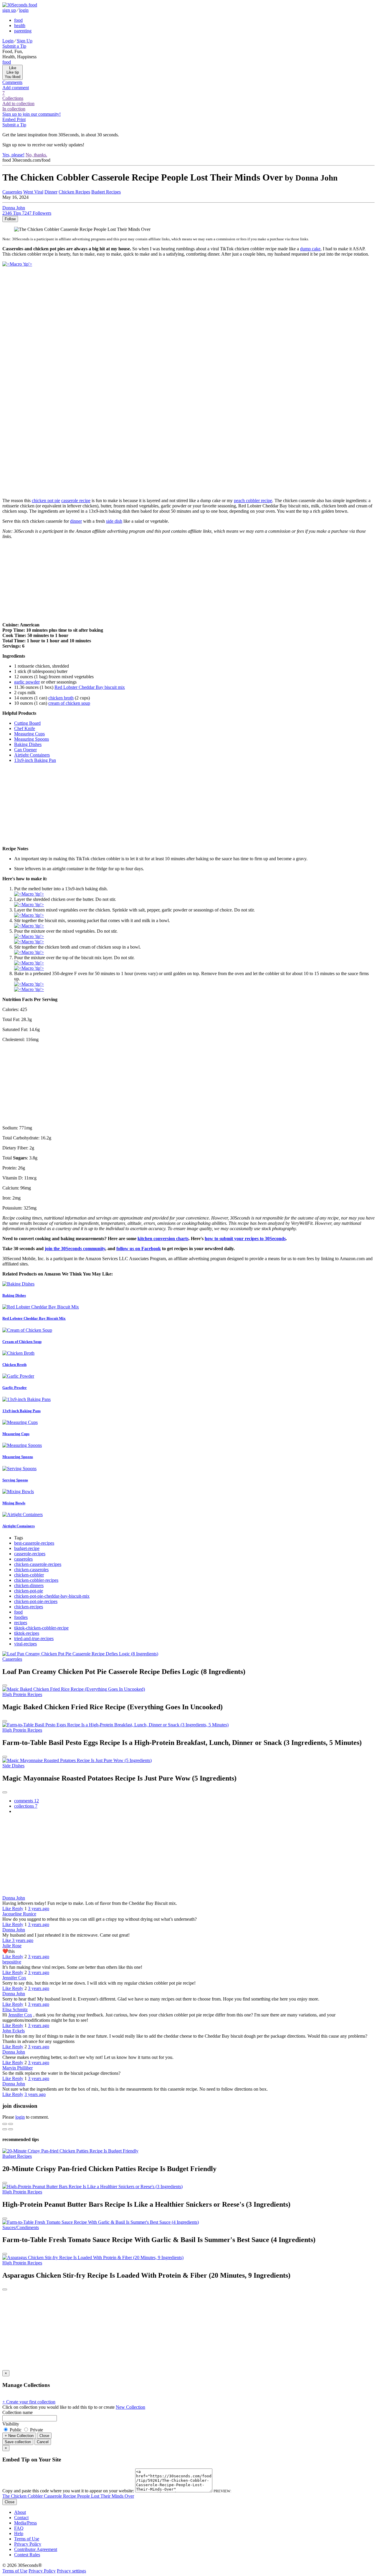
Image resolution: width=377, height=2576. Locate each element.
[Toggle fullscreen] (11, 2124)
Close (44, 2436)
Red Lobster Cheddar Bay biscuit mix (90, 687)
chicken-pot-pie (29, 1591)
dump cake (310, 249)
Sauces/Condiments (21, 2227)
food (18, 1612)
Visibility (11, 2424)
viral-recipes (25, 1644)
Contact (21, 2518)
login (20, 2117)
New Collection (130, 2407)
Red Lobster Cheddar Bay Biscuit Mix (34, 1318)
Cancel (43, 2442)
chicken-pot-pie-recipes (36, 1601)
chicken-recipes (29, 1607)
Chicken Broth (14, 1365)
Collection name (18, 2412)
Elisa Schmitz (15, 2010)
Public (16, 2430)
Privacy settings (71, 2571)
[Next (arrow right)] (11, 2129)
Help (19, 2533)
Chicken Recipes (74, 192)
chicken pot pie (46, 501)
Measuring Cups (16, 1434)
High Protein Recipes (22, 1694)
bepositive (12, 1962)
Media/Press (25, 2523)
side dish (114, 521)
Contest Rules (27, 2555)
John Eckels (14, 2031)
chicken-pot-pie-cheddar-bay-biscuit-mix (52, 1596)
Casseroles (12, 1659)
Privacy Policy (28, 2544)
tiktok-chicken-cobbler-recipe (41, 1628)
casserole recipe (76, 501)
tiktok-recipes (27, 1633)
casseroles (23, 1559)
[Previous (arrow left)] (5, 2129)
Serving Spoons (15, 1480)
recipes (21, 1623)
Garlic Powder (15, 1388)
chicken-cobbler (29, 1575)
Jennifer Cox (14, 1978)
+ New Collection (19, 2436)
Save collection (18, 2442)
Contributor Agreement (36, 2549)
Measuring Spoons (18, 1457)
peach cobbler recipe (253, 501)
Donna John (14, 1898)
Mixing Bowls (14, 1503)
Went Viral (33, 192)
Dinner (51, 192)
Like (7, 1909)
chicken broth (61, 698)
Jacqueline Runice (19, 1914)
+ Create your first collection (29, 2402)
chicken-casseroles (31, 1570)
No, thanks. (36, 155)
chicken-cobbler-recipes (36, 1580)
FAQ (19, 2528)
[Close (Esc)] (5, 2124)
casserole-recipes (30, 1554)
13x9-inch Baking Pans (22, 1411)
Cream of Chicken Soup (22, 1342)
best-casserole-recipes (34, 1543)
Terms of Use (27, 2539)
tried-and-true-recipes (34, 1638)
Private (36, 2430)
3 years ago (39, 1909)
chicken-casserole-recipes (38, 1564)
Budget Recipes (106, 192)
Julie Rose (12, 1946)
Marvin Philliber (18, 2068)
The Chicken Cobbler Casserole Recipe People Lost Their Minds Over (68, 2496)
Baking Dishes (14, 1295)
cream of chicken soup (69, 703)
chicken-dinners (29, 1585)
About (20, 2512)
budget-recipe (27, 1548)
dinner (76, 521)
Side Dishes (13, 1766)
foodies (21, 1617)
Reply (18, 1909)
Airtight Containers (19, 1526)
